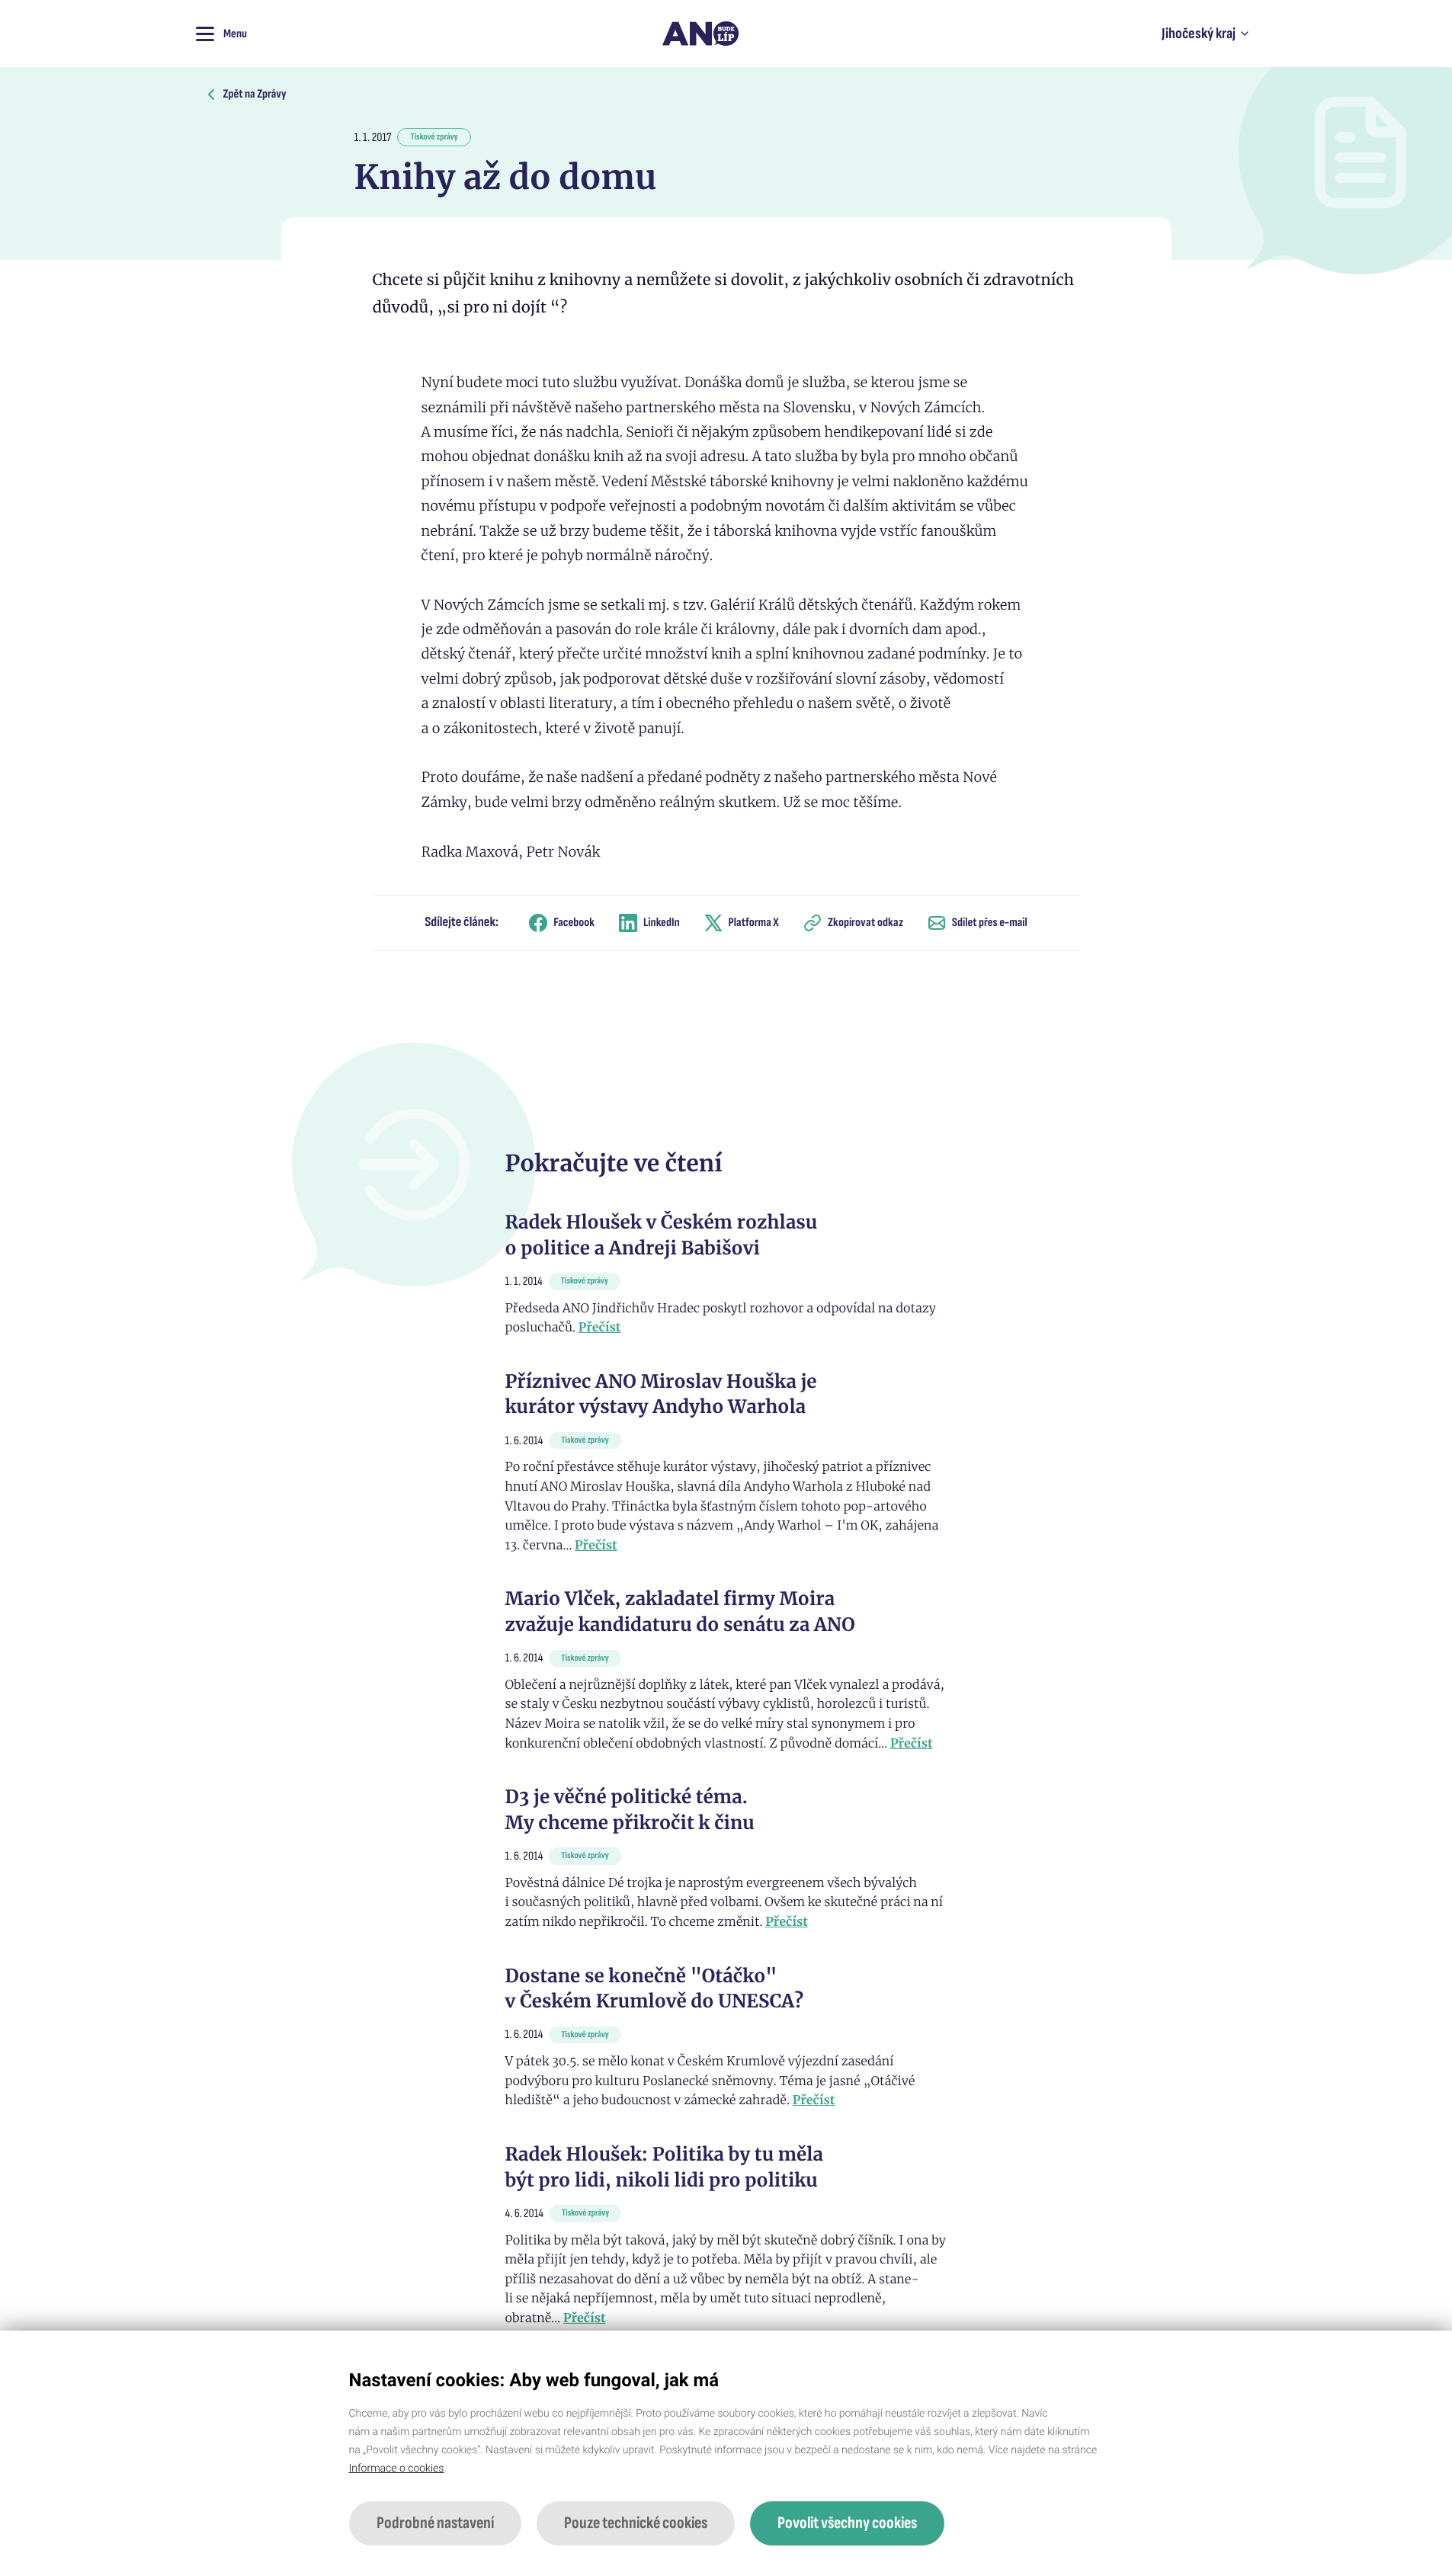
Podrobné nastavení (435, 2523)
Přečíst (600, 1328)
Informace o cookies (397, 2469)
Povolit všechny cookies (847, 2523)
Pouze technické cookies (636, 2523)
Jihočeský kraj (1199, 34)
